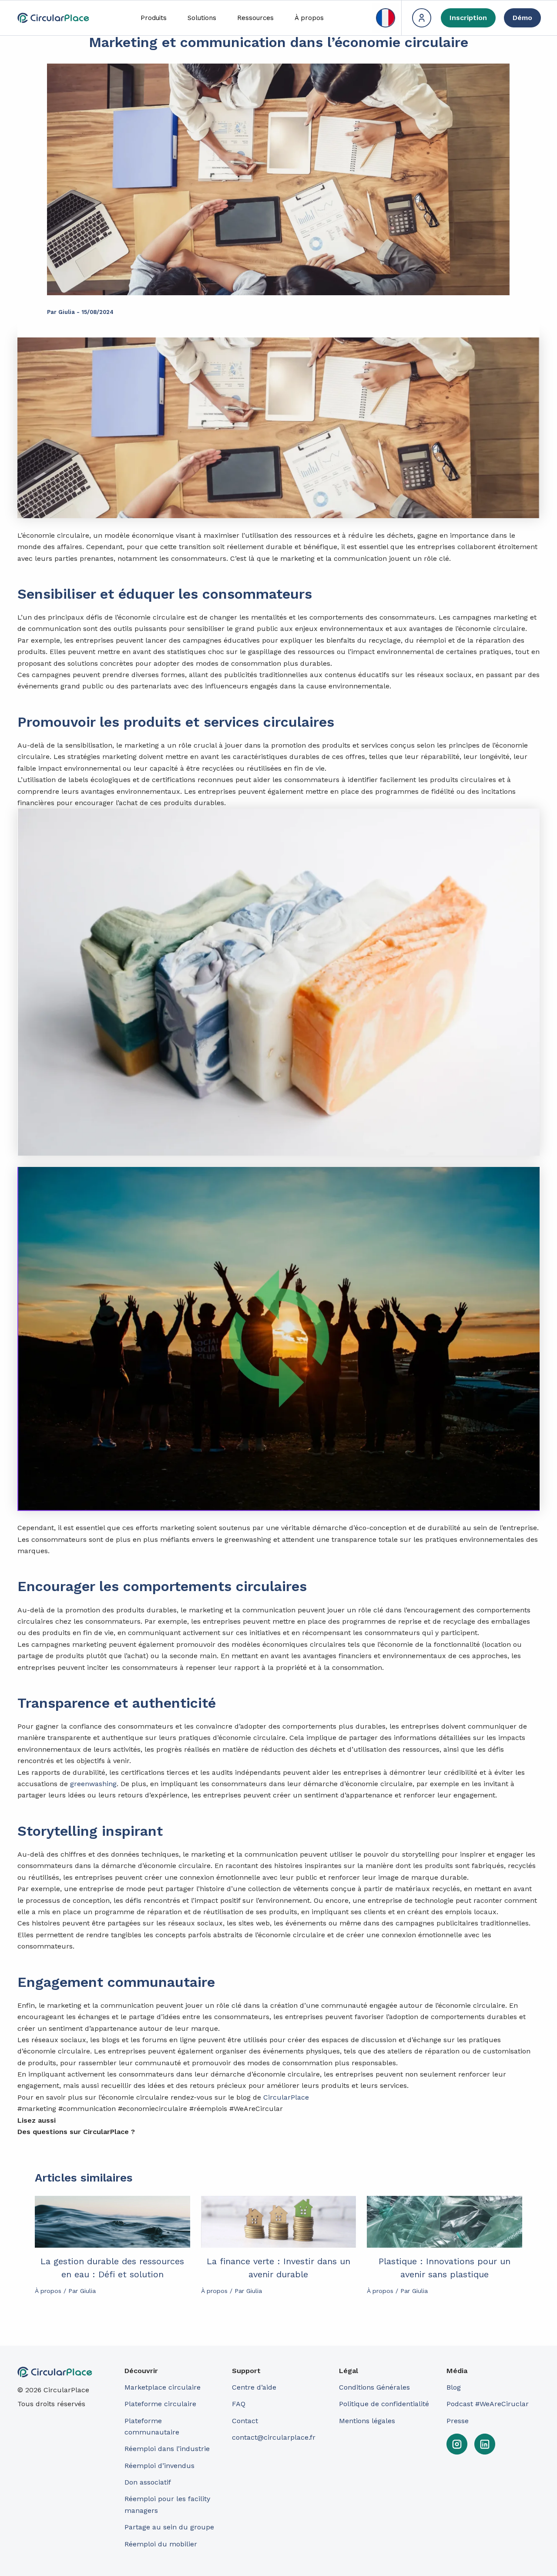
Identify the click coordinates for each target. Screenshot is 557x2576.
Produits (154, 18)
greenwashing (93, 1784)
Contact (245, 2421)
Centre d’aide (254, 2387)
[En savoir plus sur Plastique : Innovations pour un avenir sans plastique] (445, 2222)
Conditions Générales (374, 2387)
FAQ (239, 2404)
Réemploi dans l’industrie (168, 2449)
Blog (454, 2387)
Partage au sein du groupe (169, 2527)
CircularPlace (286, 2097)
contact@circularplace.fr (274, 2437)
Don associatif (148, 2482)
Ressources (255, 18)
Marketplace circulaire (163, 2387)
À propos (309, 18)
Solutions (202, 18)
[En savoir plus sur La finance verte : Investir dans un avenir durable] (279, 2222)
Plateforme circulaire (160, 2404)
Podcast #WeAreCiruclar (488, 2404)
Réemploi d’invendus (159, 2466)
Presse (458, 2421)
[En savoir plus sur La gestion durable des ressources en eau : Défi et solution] (112, 2222)
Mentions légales (367, 2421)
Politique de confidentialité (384, 2404)
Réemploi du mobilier (161, 2544)
